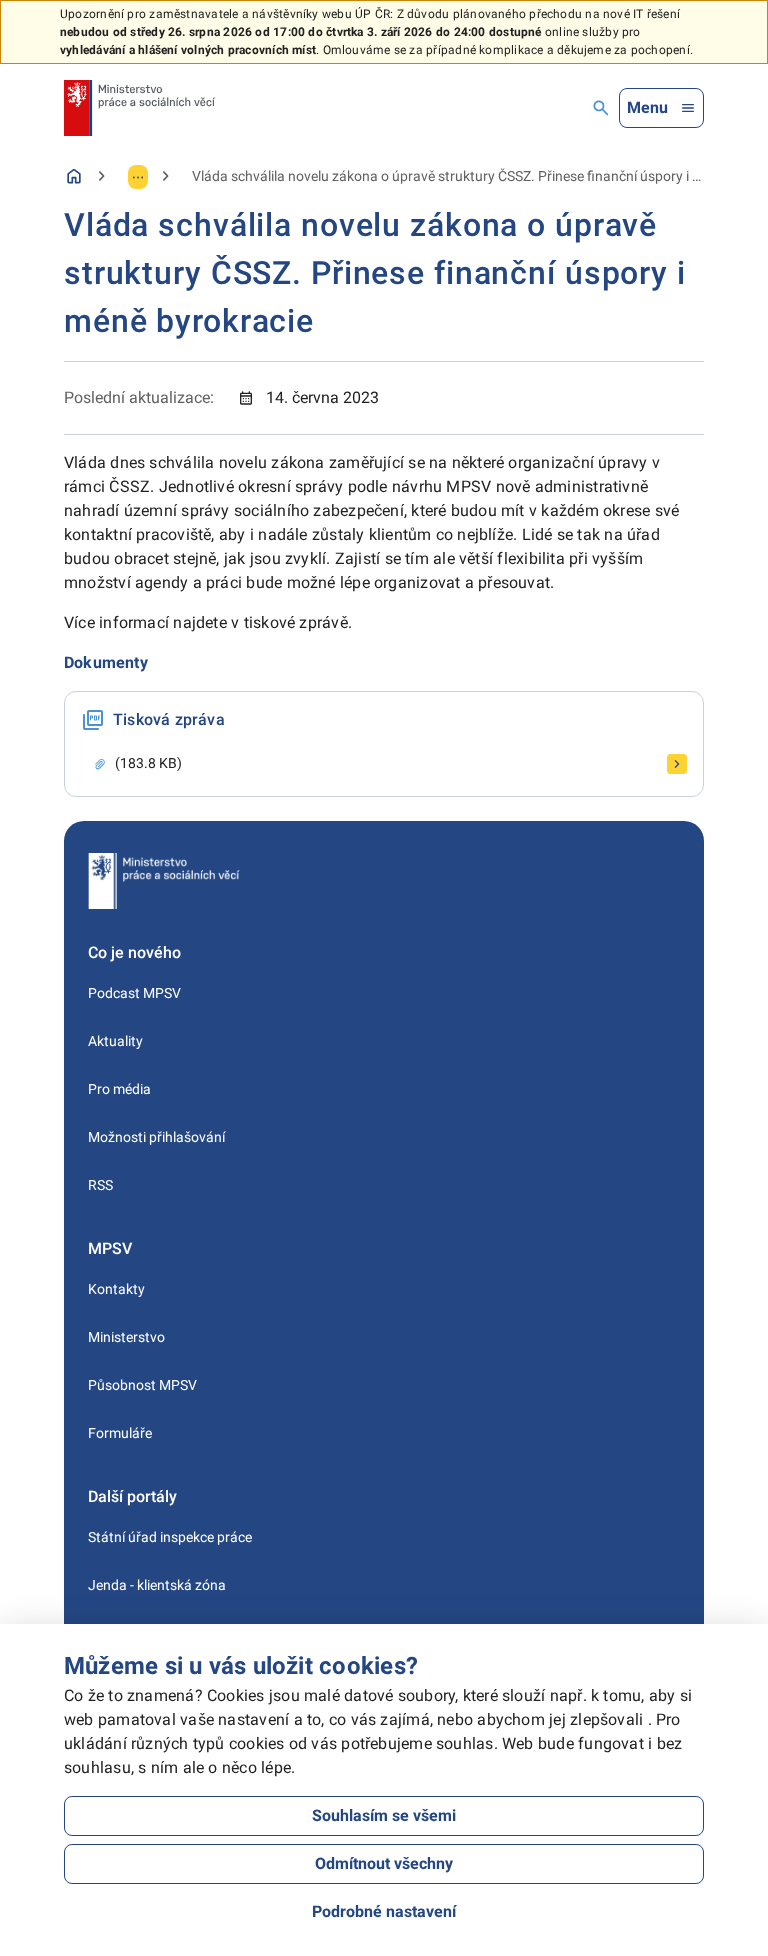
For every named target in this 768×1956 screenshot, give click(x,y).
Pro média (119, 1089)
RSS (100, 1185)
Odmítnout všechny (384, 1863)
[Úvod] (74, 176)
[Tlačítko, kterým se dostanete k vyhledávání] (601, 108)
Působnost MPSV (142, 1385)
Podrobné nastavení (384, 1911)
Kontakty (116, 1289)
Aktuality (115, 1041)
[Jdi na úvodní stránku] (139, 108)
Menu (647, 107)
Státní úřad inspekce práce (170, 1537)
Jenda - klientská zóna (157, 1585)
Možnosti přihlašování (156, 1137)
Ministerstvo (126, 1337)
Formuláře (120, 1433)
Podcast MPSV (134, 993)
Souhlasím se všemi (384, 1815)
